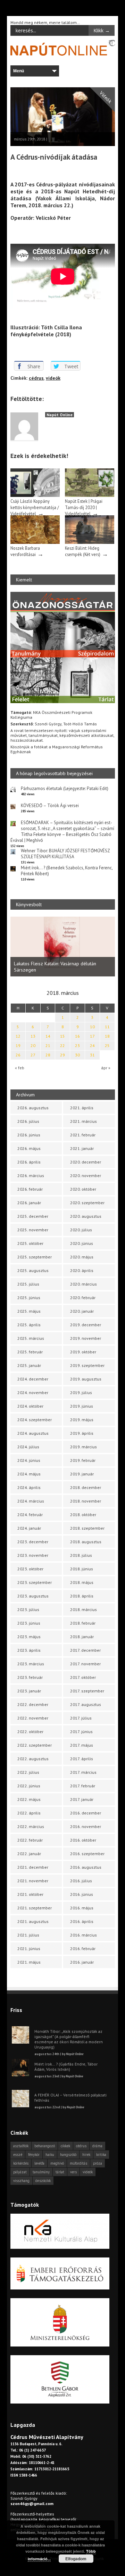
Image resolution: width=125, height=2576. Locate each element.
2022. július (28, 1772)
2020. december (86, 1162)
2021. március (84, 1121)
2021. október (30, 1894)
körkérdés (21, 2163)
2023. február (30, 1677)
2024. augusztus (33, 1433)
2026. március (31, 1176)
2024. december (33, 1379)
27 (33, 1055)
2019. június (82, 1406)
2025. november (33, 1230)
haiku (50, 2155)
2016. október (83, 1840)
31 (92, 1055)
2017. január (82, 1799)
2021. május (29, 1962)
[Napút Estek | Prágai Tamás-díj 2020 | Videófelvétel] (90, 495)
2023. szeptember (35, 1582)
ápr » (106, 1068)
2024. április (29, 1487)
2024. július (28, 1447)
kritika (101, 2155)
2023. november (33, 1555)
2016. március (84, 1935)
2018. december (86, 1487)
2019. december (86, 1325)
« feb (20, 1068)
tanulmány (41, 2172)
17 (92, 1036)
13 (33, 1036)
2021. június (29, 1949)
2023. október (30, 1569)
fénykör (34, 2155)
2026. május (29, 1148)
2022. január (29, 1854)
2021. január (82, 1148)
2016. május (82, 1908)
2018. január (82, 1637)
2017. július (81, 1718)
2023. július (28, 1609)
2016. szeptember (87, 1854)
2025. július (28, 1284)
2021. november (33, 1881)
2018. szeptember (87, 1528)
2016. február (83, 1949)
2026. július (28, 1121)
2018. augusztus (86, 1542)
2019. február (83, 1460)
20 (33, 1045)
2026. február (30, 1189)
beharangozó (45, 2146)
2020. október (83, 1189)
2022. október (30, 1732)
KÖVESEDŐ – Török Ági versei (50, 806)
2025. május (29, 1311)
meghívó (57, 2163)
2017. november (85, 1664)
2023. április (29, 1650)
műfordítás (78, 2163)
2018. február (83, 1623)
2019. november (86, 1338)
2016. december (86, 1813)
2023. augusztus (33, 1596)
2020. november (86, 1176)
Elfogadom (76, 2559)
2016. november (86, 1826)
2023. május (29, 1637)
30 (77, 1055)
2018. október (83, 1515)
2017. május (82, 1745)
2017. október (83, 1677)
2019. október (83, 1352)
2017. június (81, 1732)
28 (48, 1055)
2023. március (31, 1664)
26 (18, 1055)
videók (53, 378)
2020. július (81, 1230)
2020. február (83, 1298)
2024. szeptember (35, 1420)
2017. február (83, 1786)
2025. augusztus (33, 1270)
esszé (18, 2155)
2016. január (82, 1962)
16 (77, 1036)
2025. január (29, 1365)
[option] (63, 947)
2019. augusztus (86, 1379)
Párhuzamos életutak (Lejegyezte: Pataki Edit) (65, 788)
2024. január (29, 1528)
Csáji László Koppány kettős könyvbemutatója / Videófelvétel (35, 507)
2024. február (30, 1515)
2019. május (82, 1420)
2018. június (82, 1569)
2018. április (82, 1596)
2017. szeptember (87, 1691)
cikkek (65, 2146)
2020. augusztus (86, 1216)
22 (62, 1045)
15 (62, 1036)
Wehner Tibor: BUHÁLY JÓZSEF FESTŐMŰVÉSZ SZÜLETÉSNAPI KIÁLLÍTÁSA (65, 854)
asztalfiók (21, 2146)
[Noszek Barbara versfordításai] (35, 542)
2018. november (86, 1501)
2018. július (81, 1555)
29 (62, 1055)
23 (77, 1045)
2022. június (29, 1786)
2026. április (29, 1162)
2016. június (82, 1894)
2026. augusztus (33, 1108)
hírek (86, 2155)
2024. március (31, 1501)
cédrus (36, 378)
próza (98, 2163)
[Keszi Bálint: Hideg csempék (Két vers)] (90, 542)
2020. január (82, 1311)
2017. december (85, 1650)
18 (107, 1036)
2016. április (82, 1921)
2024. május (29, 1474)
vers (73, 2172)
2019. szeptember (87, 1365)
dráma (97, 2146)
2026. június (29, 1135)
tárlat (60, 2172)
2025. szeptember (35, 1257)
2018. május (82, 1582)
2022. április (29, 1813)
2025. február (30, 1352)
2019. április (82, 1433)
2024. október (30, 1406)
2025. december (33, 1216)
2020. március (84, 1284)
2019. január (82, 1474)
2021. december (33, 1867)
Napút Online (60, 415)
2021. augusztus (33, 1921)
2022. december (33, 1704)
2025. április (29, 1325)
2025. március (31, 1338)
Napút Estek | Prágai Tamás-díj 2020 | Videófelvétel (84, 507)
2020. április (82, 1270)
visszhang (21, 2181)
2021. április (82, 1108)
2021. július (28, 1935)
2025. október (30, 1243)
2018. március (84, 1609)
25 (107, 1045)
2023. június (29, 1623)
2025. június (29, 1298)
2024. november (33, 1392)
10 (92, 1027)
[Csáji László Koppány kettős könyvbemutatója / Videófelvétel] (35, 495)
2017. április (82, 1759)
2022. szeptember (35, 1745)
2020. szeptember (87, 1203)
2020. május (82, 1257)
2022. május (29, 1799)
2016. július (81, 1881)
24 (92, 1045)
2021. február (83, 1135)
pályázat (20, 2172)
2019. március (84, 1447)
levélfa (39, 2163)
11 (107, 1027)
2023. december (33, 1542)
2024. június (29, 1460)
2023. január (29, 1691)
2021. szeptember (35, 1908)
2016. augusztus (86, 1867)
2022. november (33, 1718)
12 (18, 1036)
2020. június (82, 1243)
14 (48, 1036)
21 (48, 1045)
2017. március (83, 1772)
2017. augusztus (86, 1704)
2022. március (31, 1826)
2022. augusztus (33, 1759)
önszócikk (43, 2181)
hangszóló (68, 2155)
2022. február (30, 1840)
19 (18, 1045)
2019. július (81, 1392)
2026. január (29, 1203)
